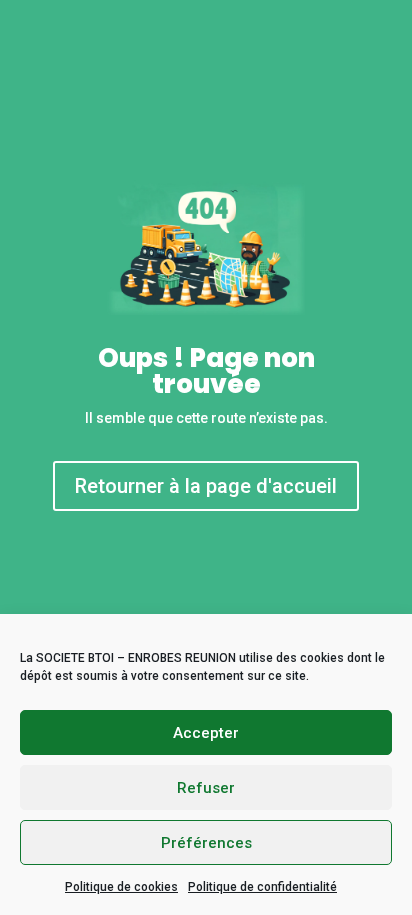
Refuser (206, 788)
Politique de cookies (121, 887)
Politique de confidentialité (262, 887)
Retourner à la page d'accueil (206, 486)
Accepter (206, 733)
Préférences (206, 843)
